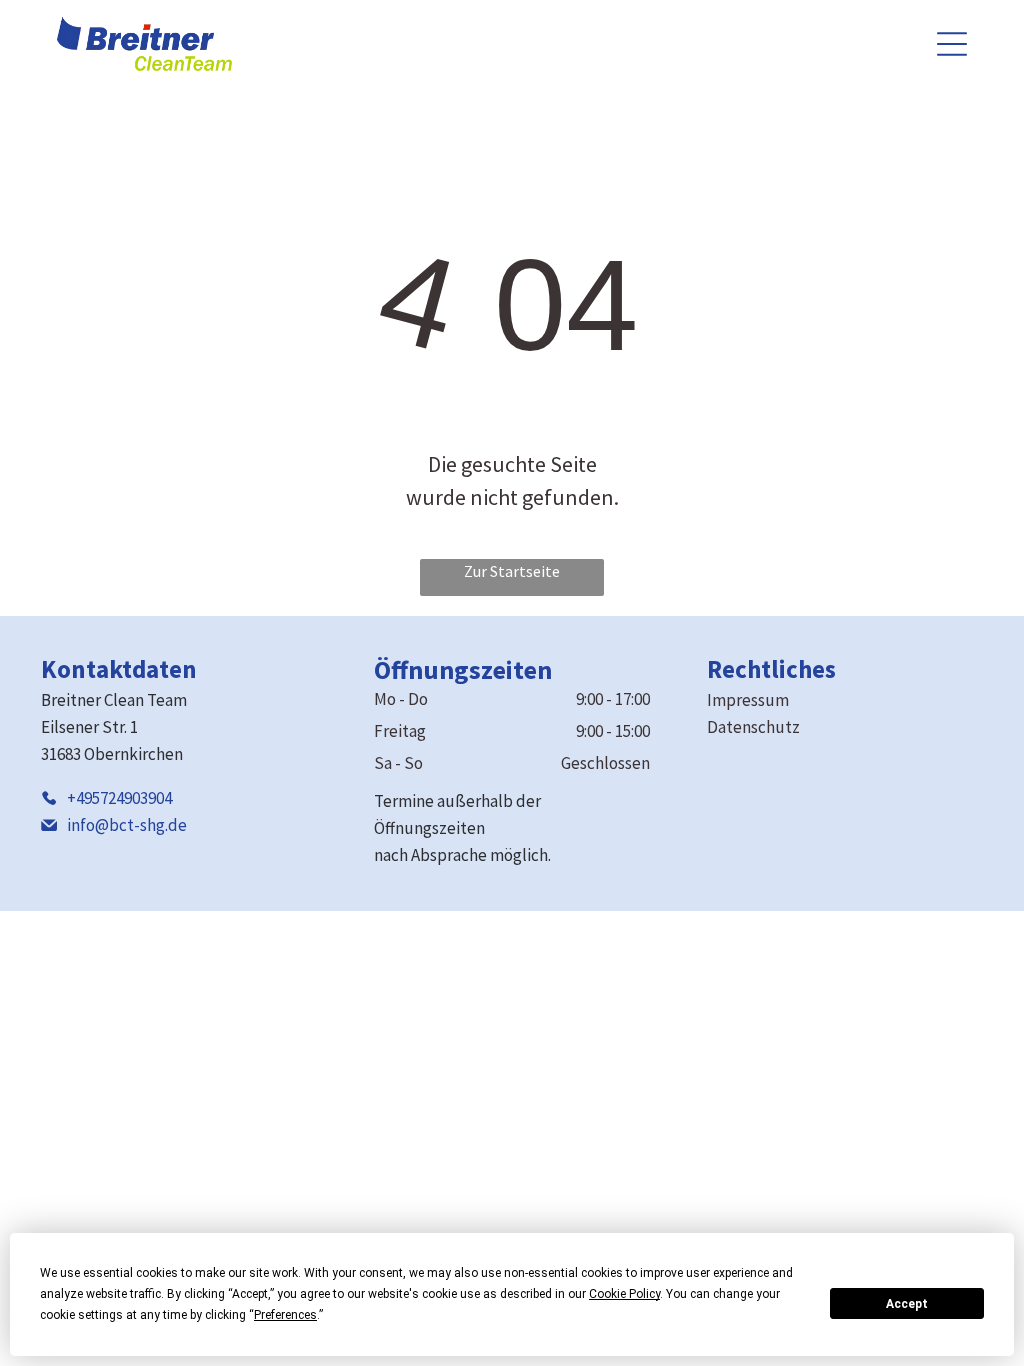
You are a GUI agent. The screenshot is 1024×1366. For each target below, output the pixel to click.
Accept (907, 1304)
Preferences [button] (285, 1315)
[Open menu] (952, 44)
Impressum (748, 700)
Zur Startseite (512, 571)
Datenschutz (753, 727)
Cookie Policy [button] (624, 1294)
